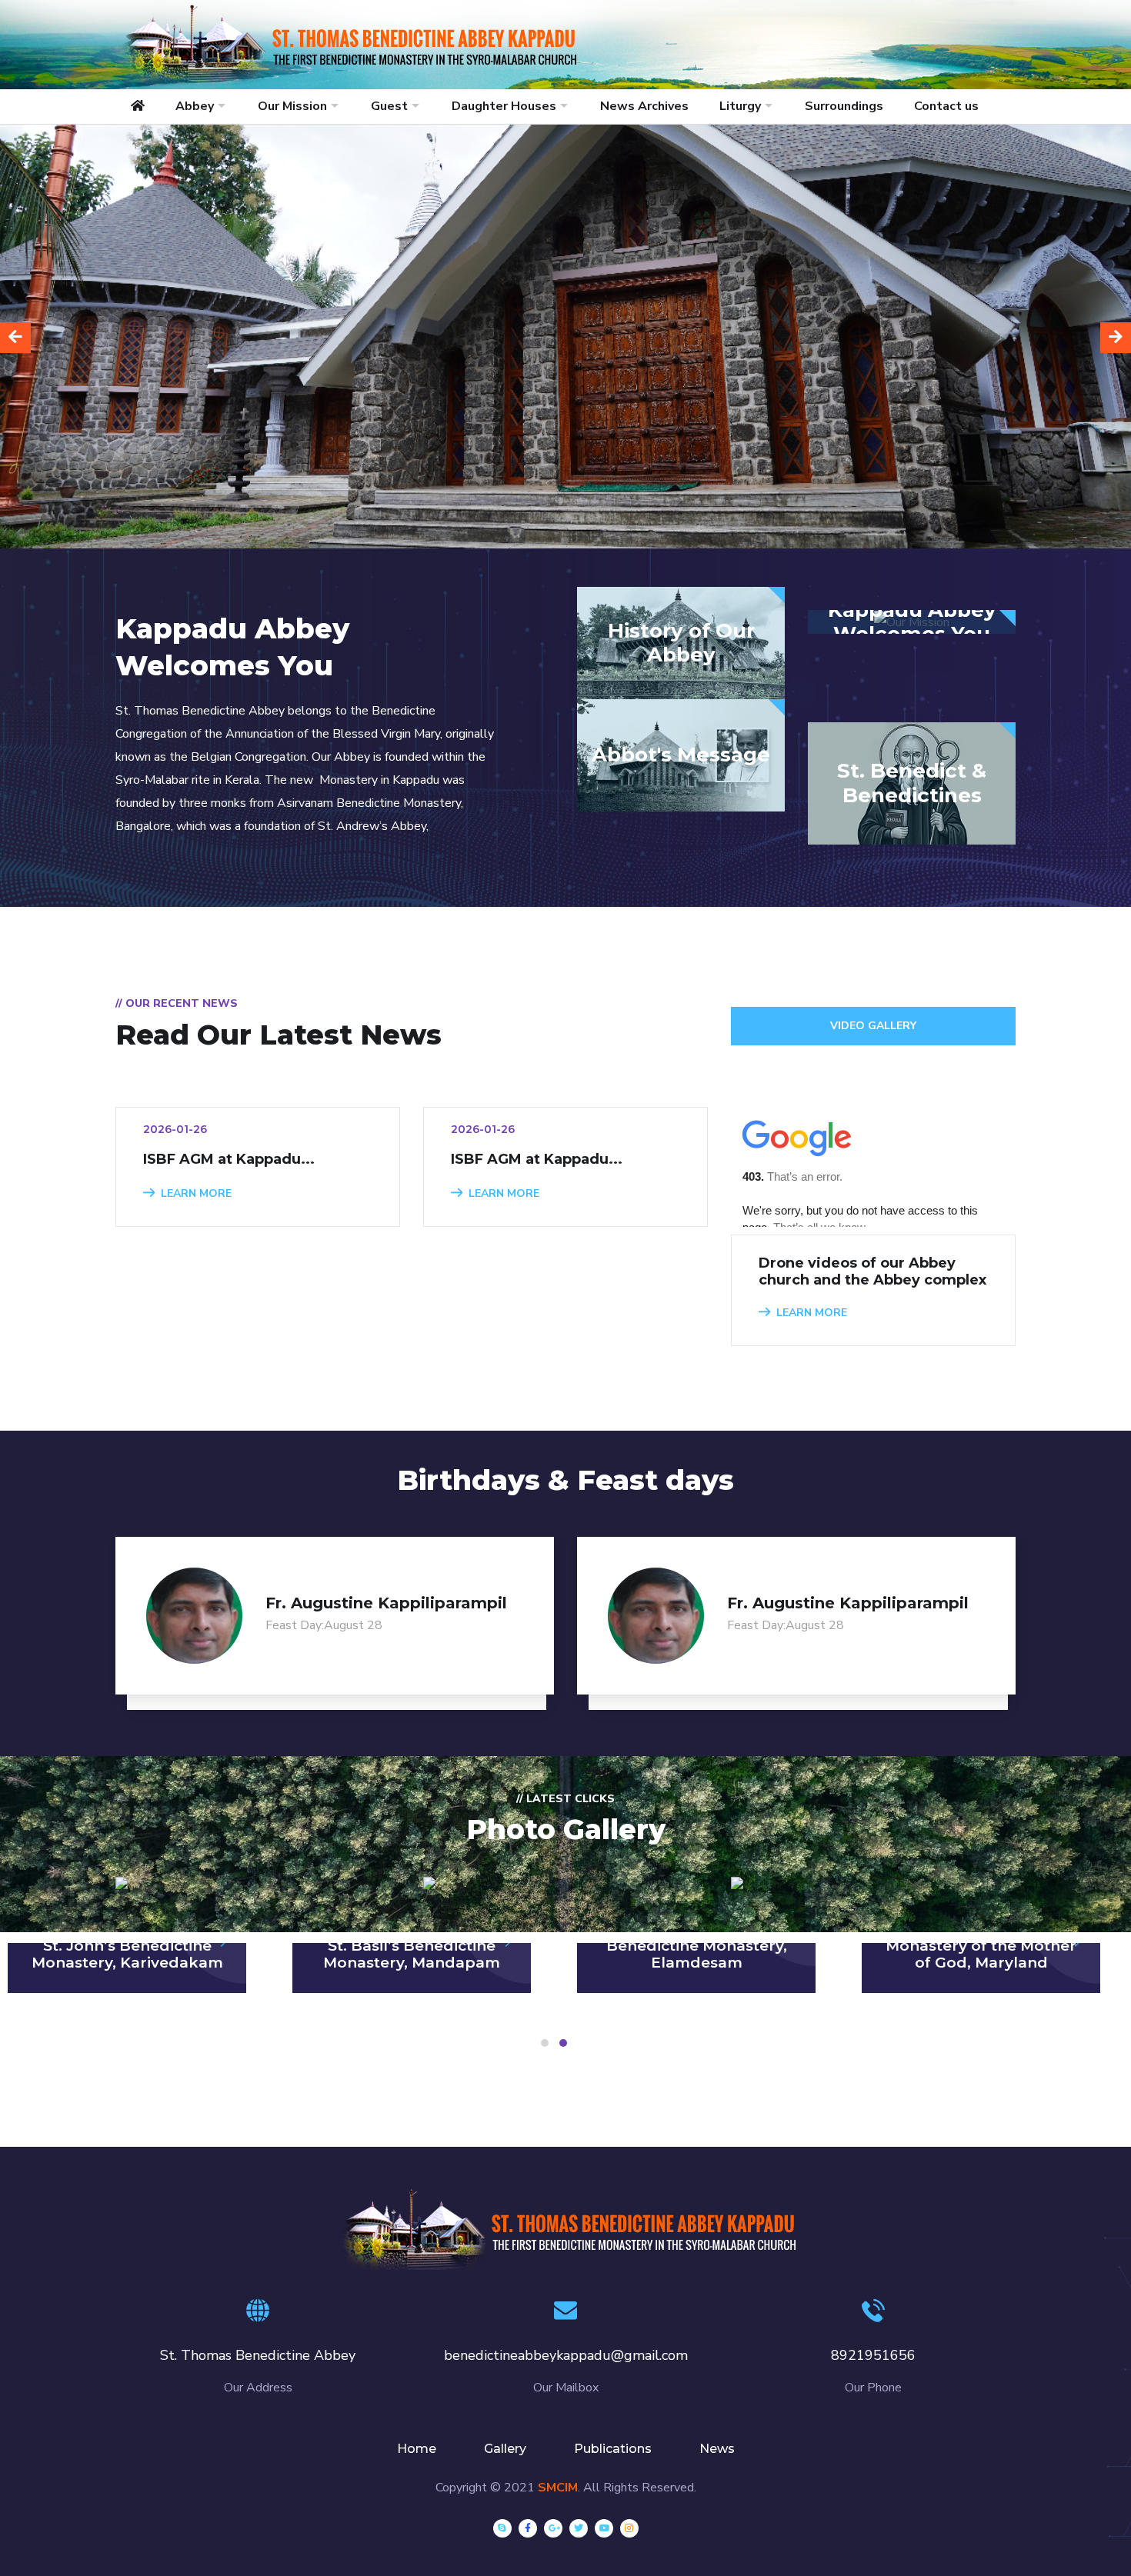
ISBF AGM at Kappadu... (229, 1159)
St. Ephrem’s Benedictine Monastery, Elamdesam (697, 1946)
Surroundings (844, 106)
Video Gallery (873, 1026)
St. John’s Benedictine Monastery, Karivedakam (127, 1954)
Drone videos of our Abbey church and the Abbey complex (872, 1271)
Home (417, 2449)
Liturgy (740, 106)
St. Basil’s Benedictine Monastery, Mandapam (412, 1954)
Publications (613, 2449)
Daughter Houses (504, 106)
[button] (545, 2043)
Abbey (195, 106)
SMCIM (558, 2488)
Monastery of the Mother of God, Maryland (981, 1954)
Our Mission (292, 106)
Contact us (946, 106)
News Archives (644, 106)
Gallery (505, 2449)
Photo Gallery (566, 1829)
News (717, 2449)
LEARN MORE (196, 1193)
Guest (389, 106)
